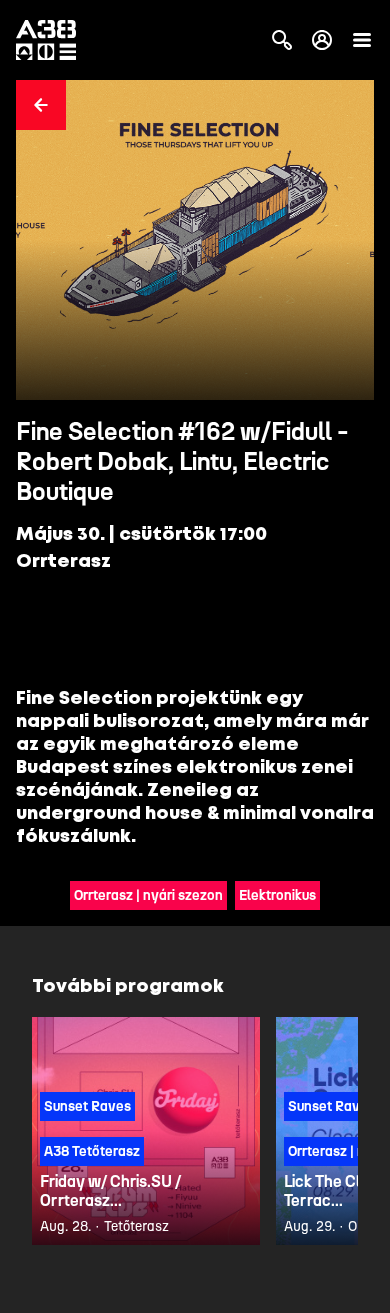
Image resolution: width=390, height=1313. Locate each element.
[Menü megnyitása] (362, 40)
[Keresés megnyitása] (282, 40)
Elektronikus (277, 895)
